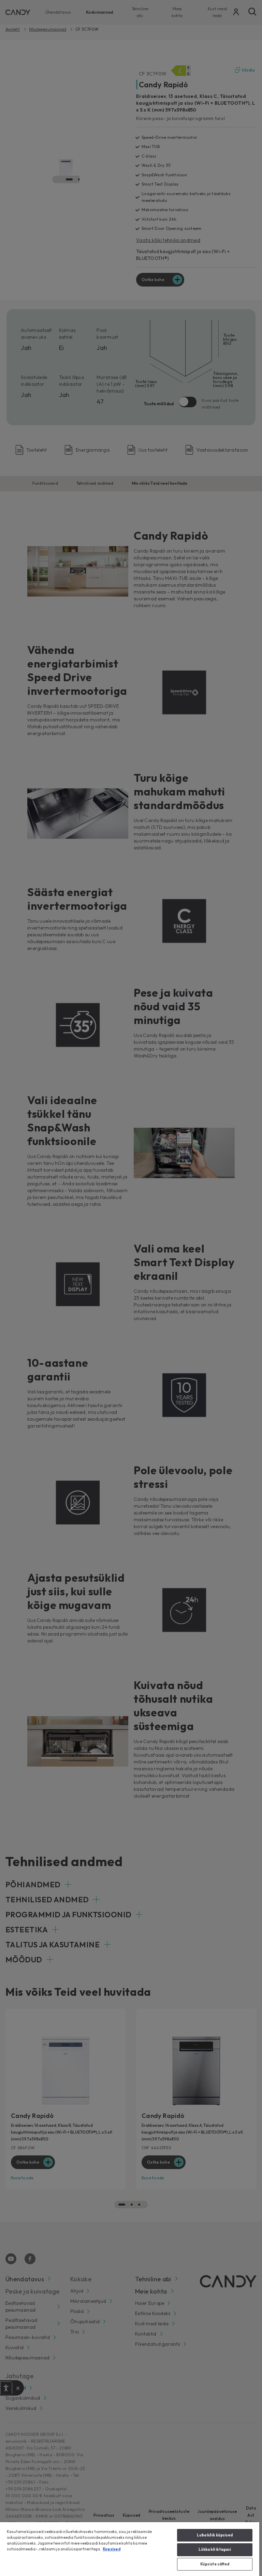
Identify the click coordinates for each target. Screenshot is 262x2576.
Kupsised (112, 2549)
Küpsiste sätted (215, 2564)
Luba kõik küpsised (215, 2535)
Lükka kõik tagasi (215, 2549)
